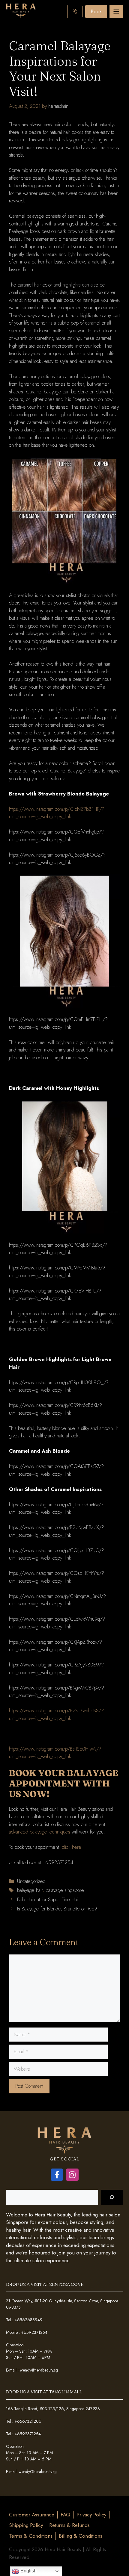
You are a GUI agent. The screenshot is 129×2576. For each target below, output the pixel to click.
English (28, 2571)
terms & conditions (31, 2536)
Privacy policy (91, 2515)
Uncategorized (31, 1881)
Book (96, 11)
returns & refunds (69, 2525)
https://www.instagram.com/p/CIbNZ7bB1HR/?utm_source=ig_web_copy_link (57, 813)
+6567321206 (28, 2421)
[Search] (112, 2197)
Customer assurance (32, 2515)
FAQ (65, 2515)
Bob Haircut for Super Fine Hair (48, 1899)
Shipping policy (26, 2525)
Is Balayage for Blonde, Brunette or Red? (57, 1909)
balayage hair (30, 1890)
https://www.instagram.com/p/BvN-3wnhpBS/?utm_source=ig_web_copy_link (56, 1714)
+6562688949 (28, 2320)
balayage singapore (65, 1890)
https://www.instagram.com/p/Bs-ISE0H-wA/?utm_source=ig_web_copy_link (55, 1753)
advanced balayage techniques (40, 1832)
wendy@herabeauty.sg (39, 2370)
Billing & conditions (81, 2536)
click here (72, 1847)
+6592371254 (34, 2332)
